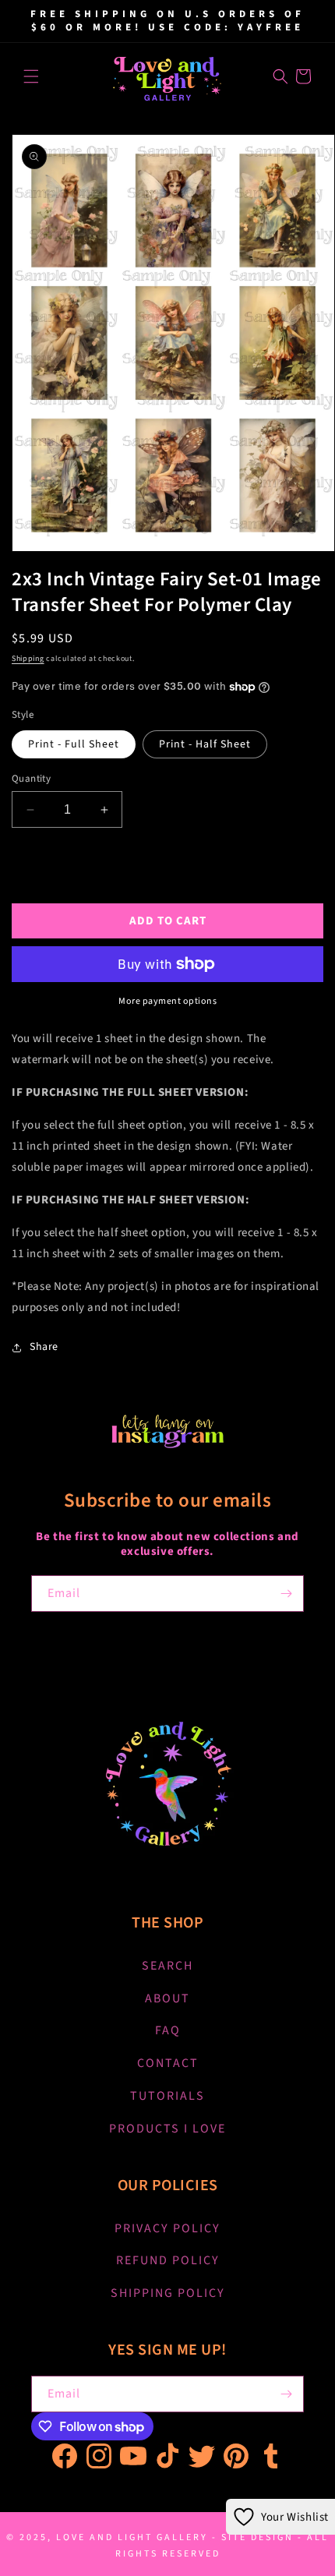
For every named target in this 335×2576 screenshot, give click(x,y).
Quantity (31, 779)
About (167, 1998)
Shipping (28, 659)
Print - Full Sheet (74, 744)
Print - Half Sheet (205, 744)
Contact (168, 2063)
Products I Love (167, 2129)
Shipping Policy (168, 2293)
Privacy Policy (167, 2228)
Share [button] (44, 1347)
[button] (31, 76)
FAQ (168, 2030)
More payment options (167, 1001)
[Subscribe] (286, 1594)
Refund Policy (168, 2260)
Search (167, 1966)
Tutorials (167, 2096)
